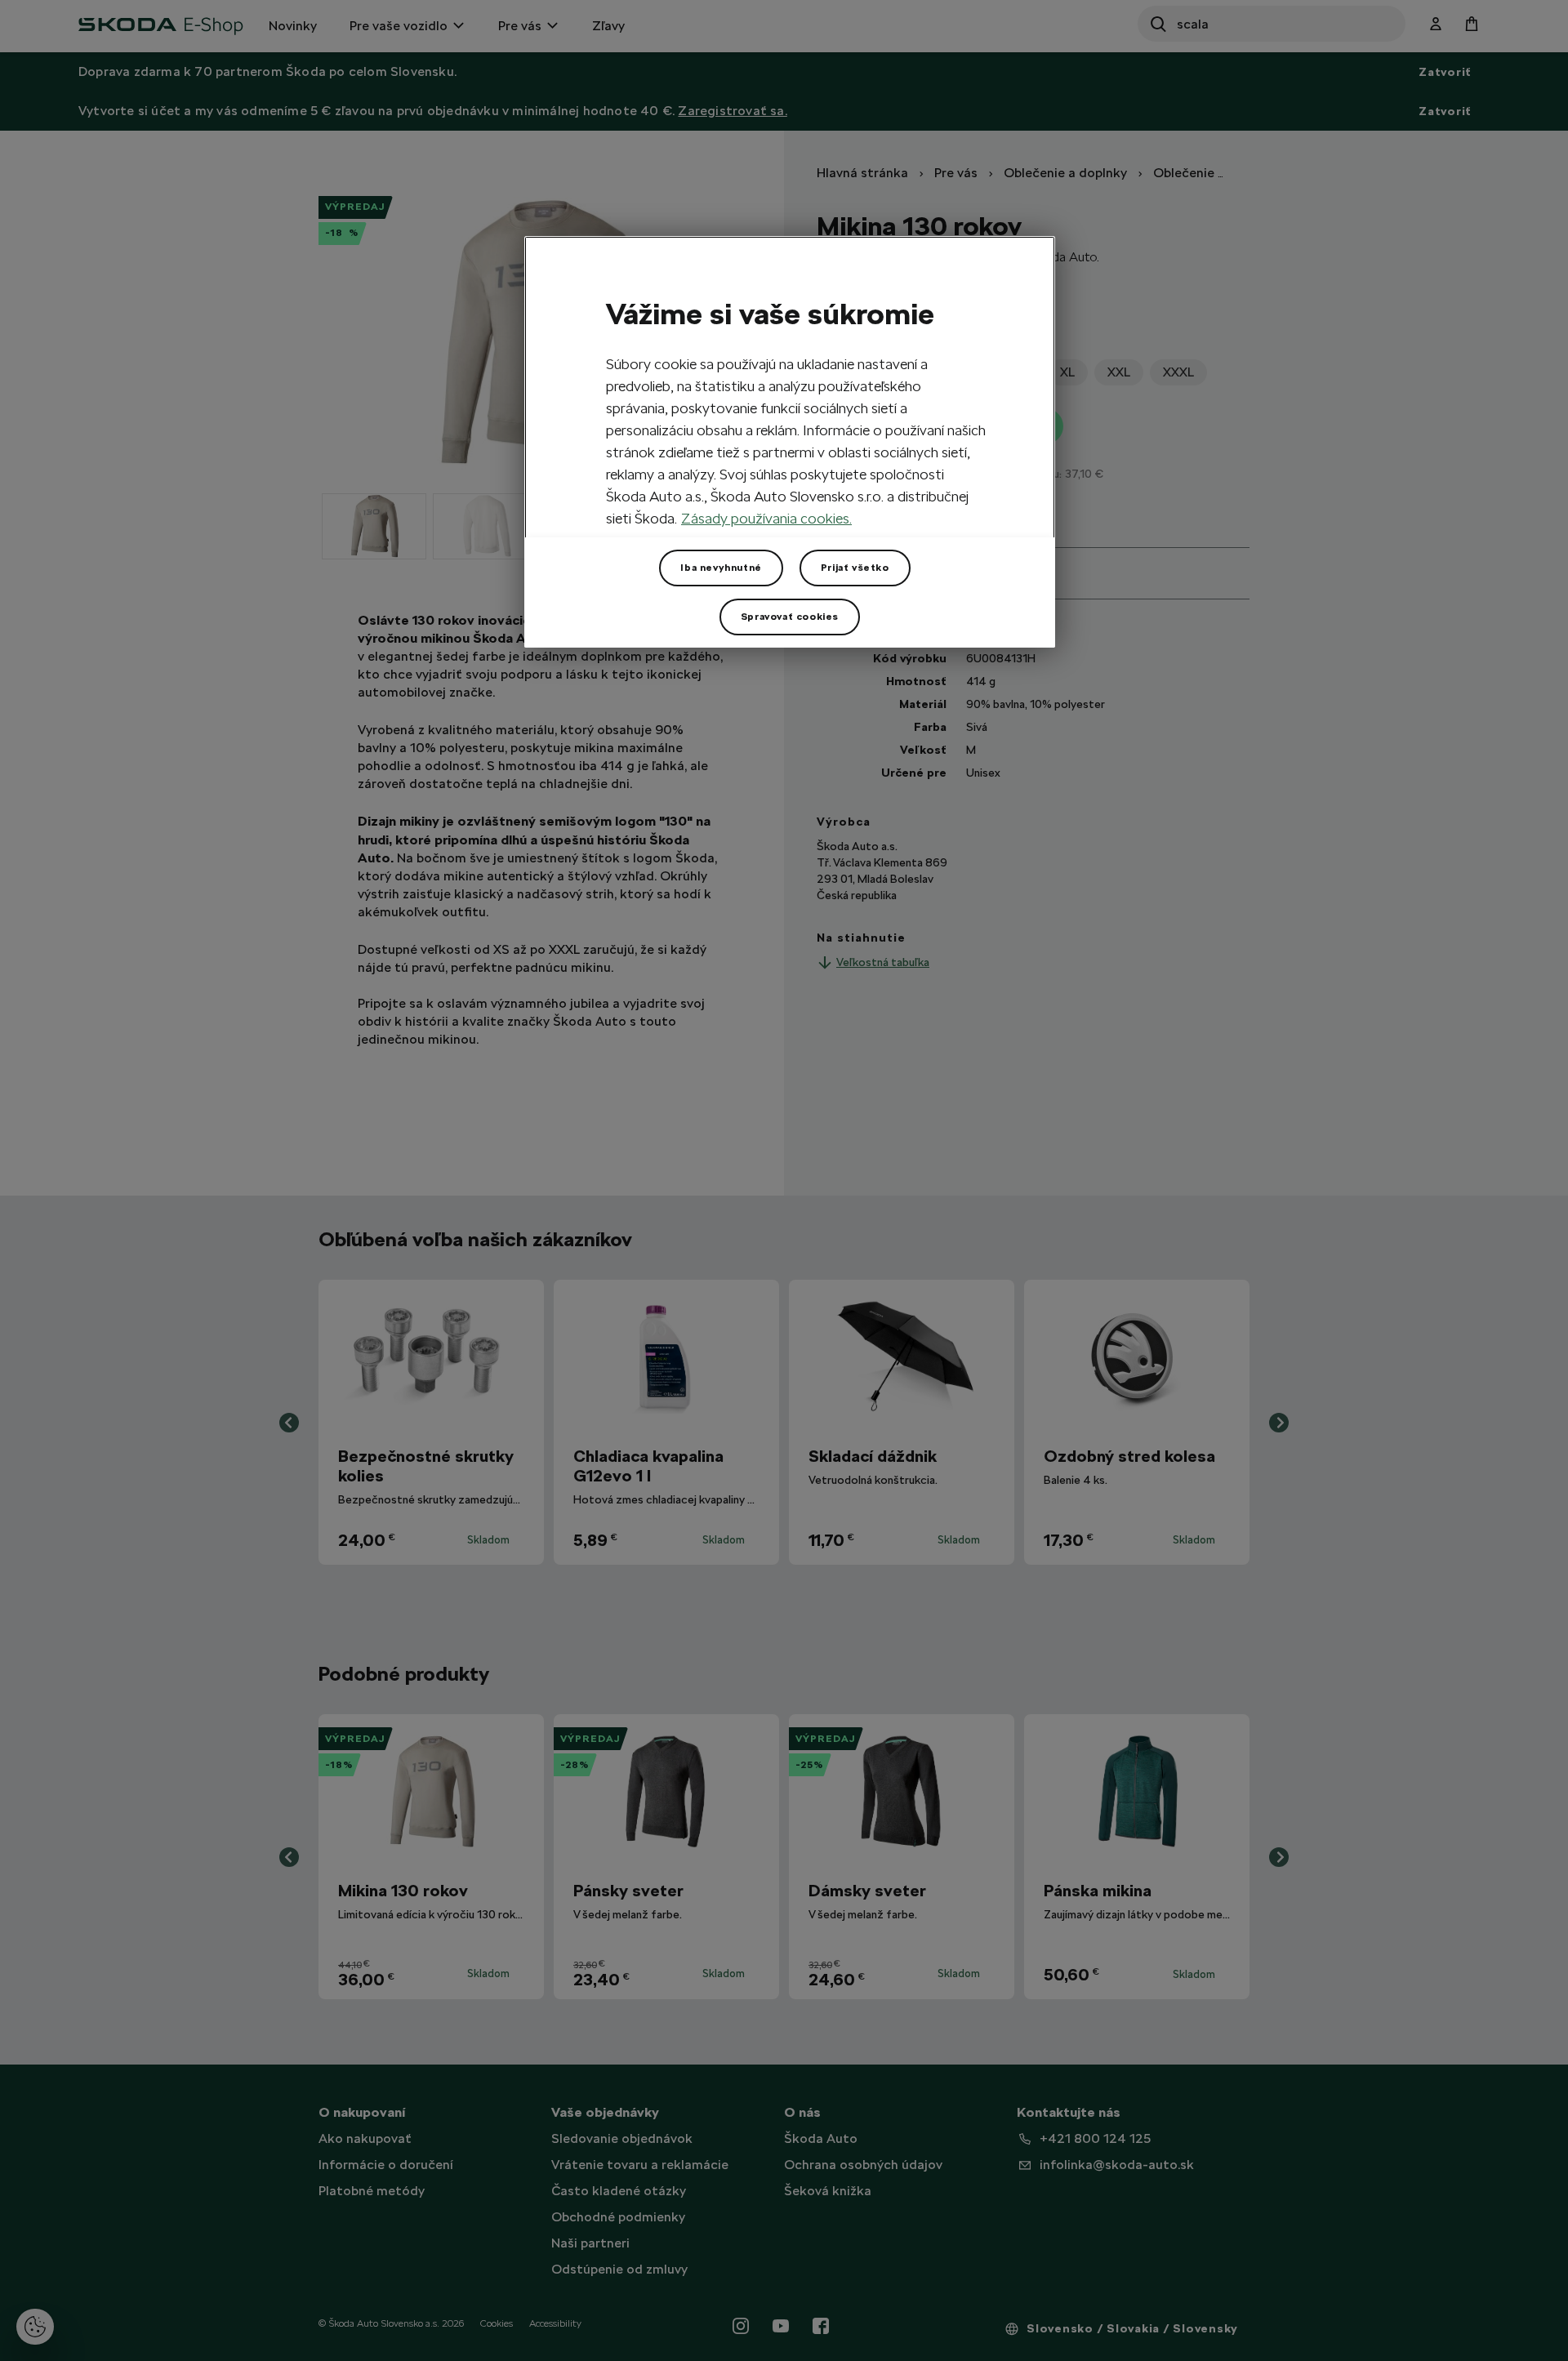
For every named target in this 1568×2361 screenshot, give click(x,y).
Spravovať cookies (790, 617)
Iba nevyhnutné (721, 568)
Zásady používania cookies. (766, 518)
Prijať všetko (855, 568)
